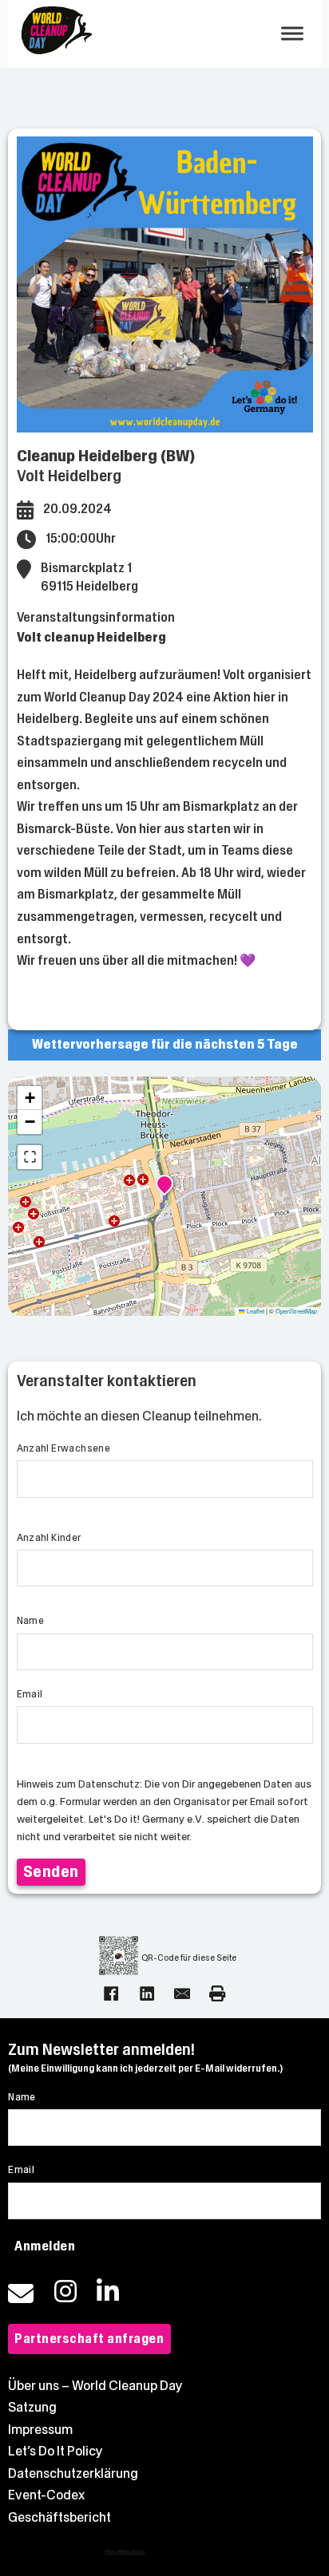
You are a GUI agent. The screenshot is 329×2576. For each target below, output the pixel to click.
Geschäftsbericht (59, 2517)
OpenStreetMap (296, 1311)
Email (30, 1694)
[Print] (217, 1993)
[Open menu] (292, 34)
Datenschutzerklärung (73, 2473)
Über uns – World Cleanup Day (95, 2386)
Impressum (40, 2430)
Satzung (32, 2407)
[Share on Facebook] (111, 1993)
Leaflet (255, 1311)
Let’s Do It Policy (55, 2451)
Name (31, 1621)
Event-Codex (46, 2495)
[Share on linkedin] (147, 1993)
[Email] (182, 1993)
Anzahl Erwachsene (64, 1448)
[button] (164, 1186)
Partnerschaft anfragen (89, 2339)
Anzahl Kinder (49, 1538)
